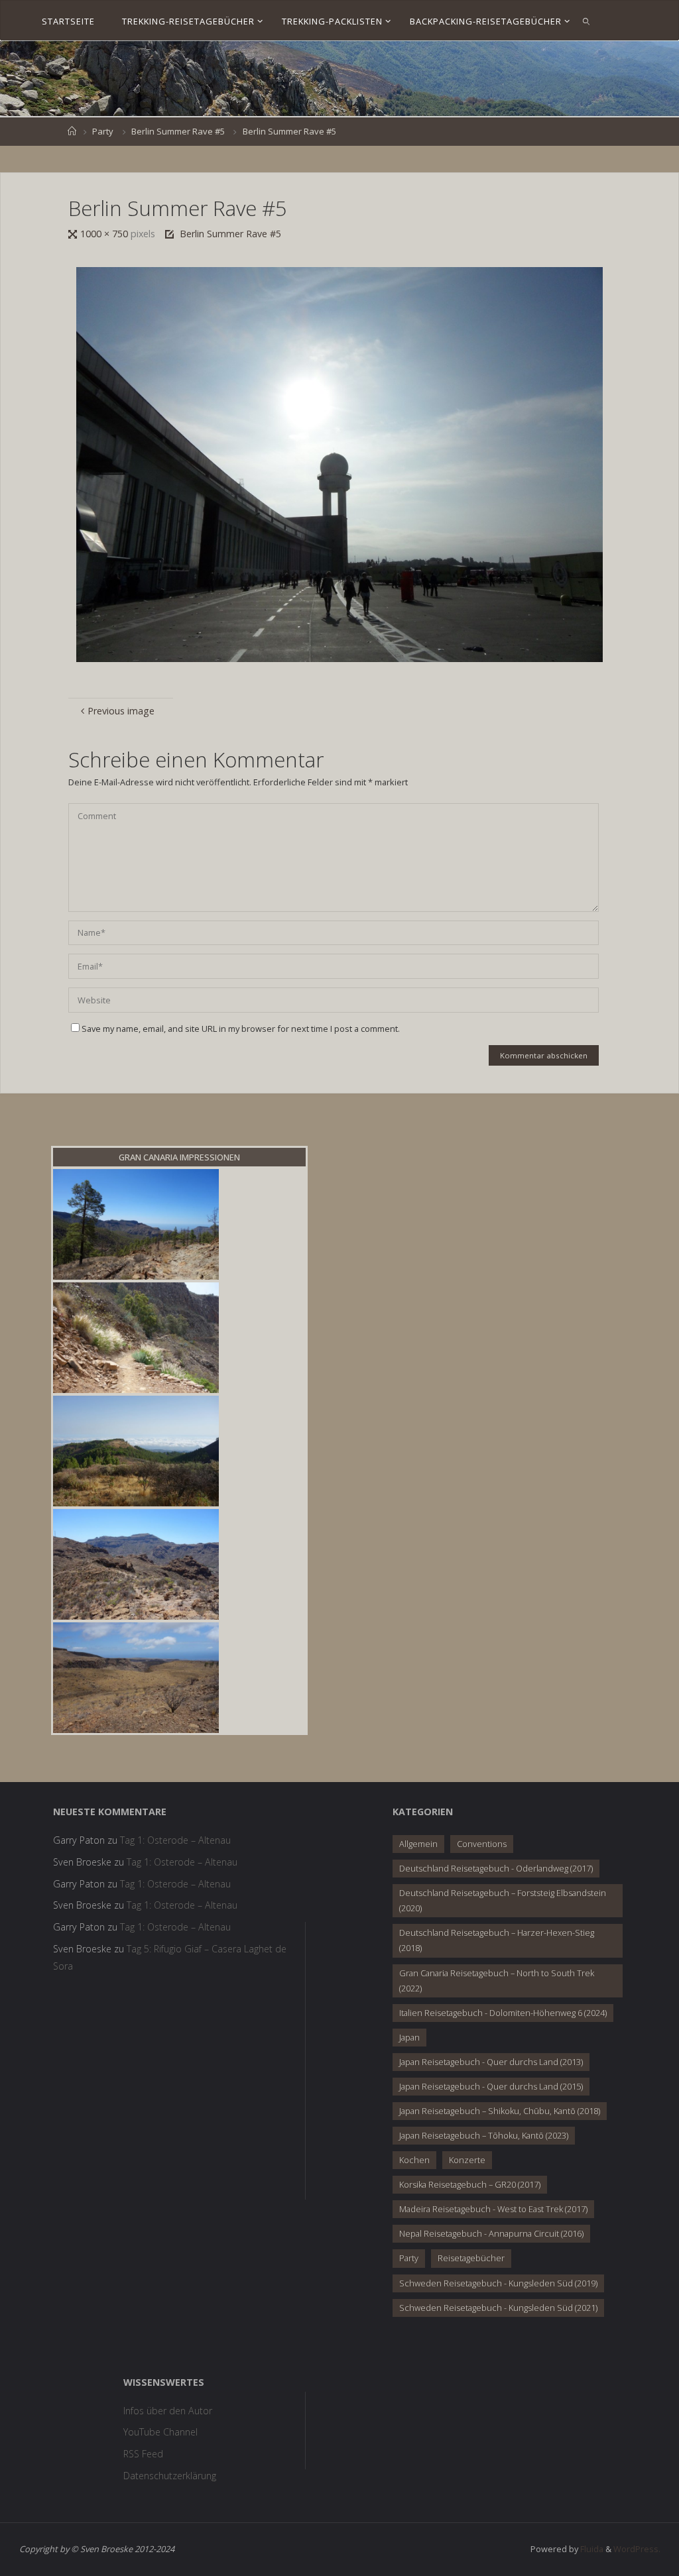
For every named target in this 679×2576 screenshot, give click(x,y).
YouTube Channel (160, 2432)
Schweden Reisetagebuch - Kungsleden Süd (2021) (498, 2308)
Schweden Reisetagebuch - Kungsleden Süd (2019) (498, 2283)
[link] (587, 21)
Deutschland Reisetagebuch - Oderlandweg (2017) (496, 1868)
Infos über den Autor (168, 2411)
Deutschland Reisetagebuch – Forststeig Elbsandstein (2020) (503, 1900)
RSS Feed (143, 2454)
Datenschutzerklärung (170, 2476)
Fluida (591, 2549)
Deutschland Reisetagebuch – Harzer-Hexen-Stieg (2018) (497, 1940)
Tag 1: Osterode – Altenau (175, 1840)
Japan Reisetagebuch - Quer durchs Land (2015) (491, 2086)
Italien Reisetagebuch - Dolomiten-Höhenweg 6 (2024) (503, 2013)
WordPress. (637, 2549)
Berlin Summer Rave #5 (178, 131)
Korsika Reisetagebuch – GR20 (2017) (470, 2184)
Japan (409, 2037)
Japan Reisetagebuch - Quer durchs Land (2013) (491, 2062)
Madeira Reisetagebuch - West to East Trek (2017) (493, 2209)
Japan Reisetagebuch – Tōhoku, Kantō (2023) (484, 2135)
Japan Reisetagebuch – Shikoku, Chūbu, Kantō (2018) (500, 2111)
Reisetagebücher (471, 2258)
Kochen (414, 2160)
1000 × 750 (105, 234)
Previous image (121, 711)
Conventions (482, 1844)
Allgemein (418, 1844)
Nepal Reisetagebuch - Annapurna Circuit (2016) (491, 2233)
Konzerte (467, 2160)
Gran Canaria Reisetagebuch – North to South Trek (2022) (497, 1981)
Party (103, 131)
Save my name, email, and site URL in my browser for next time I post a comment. (241, 1029)
